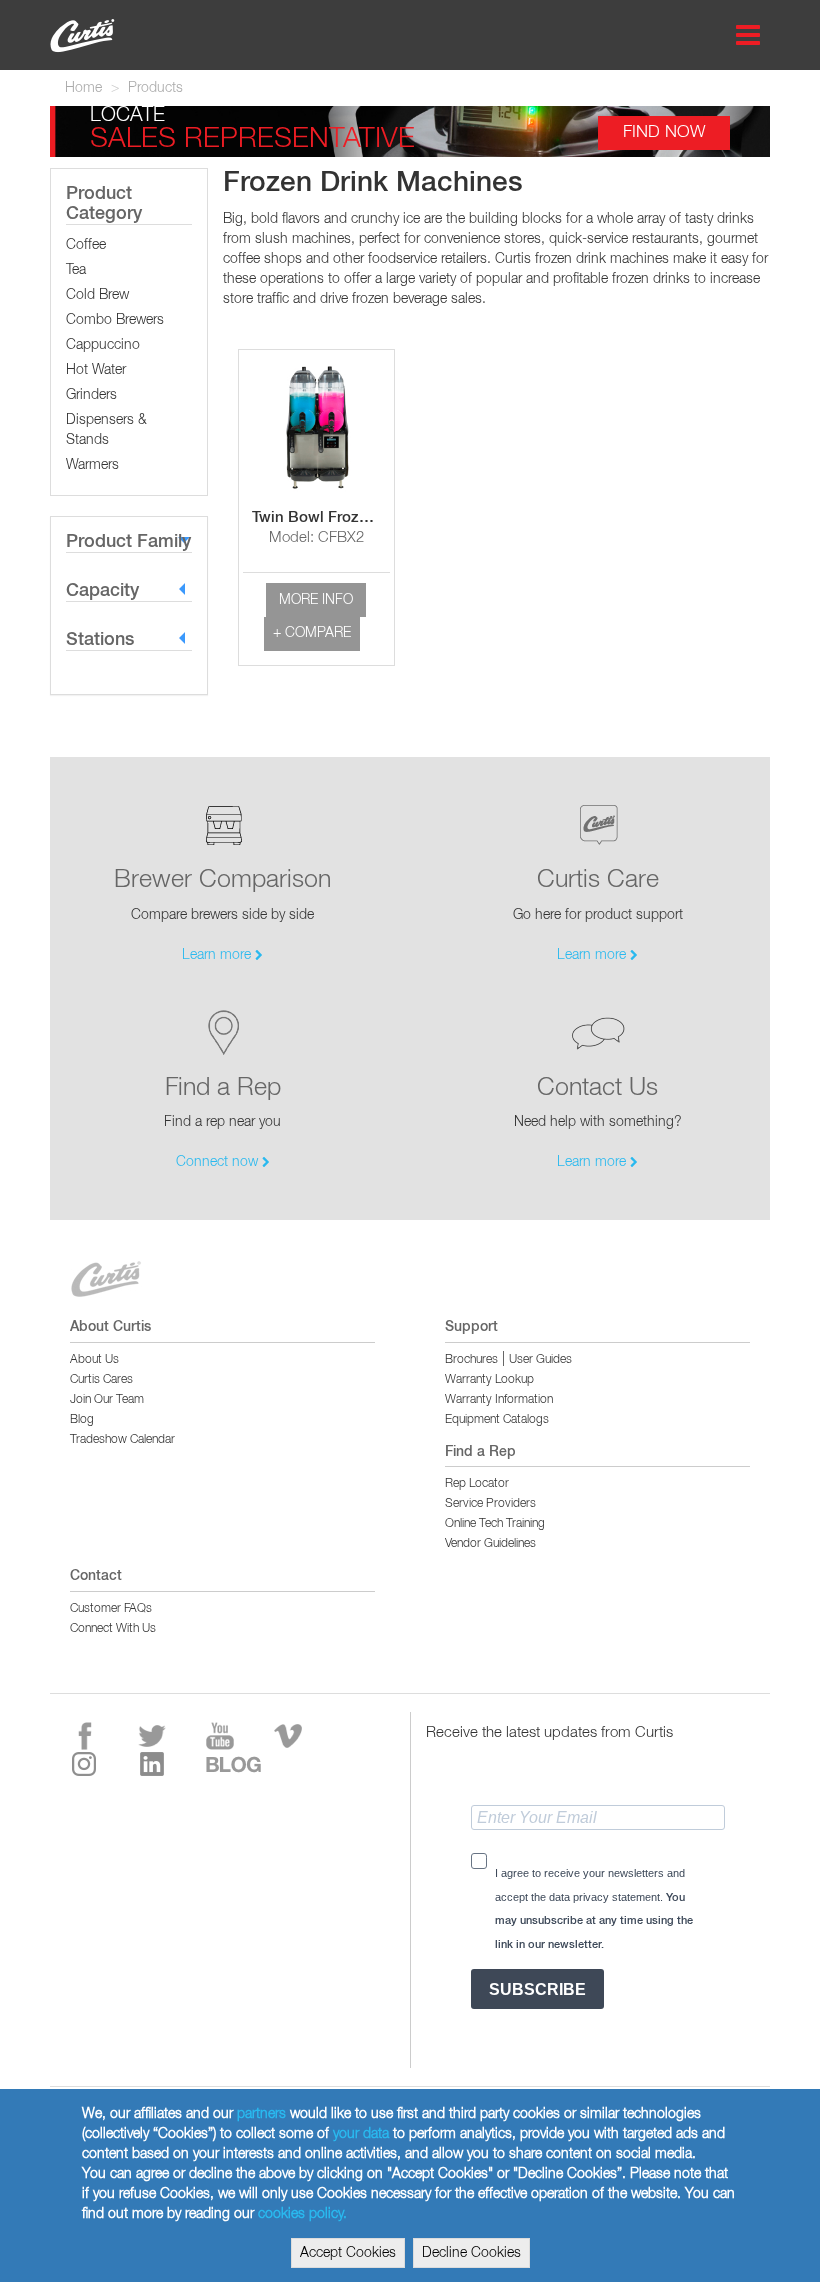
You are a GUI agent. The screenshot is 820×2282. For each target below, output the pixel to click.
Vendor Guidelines (490, 1544)
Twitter (170, 1736)
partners (261, 2114)
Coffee (86, 245)
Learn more (218, 955)
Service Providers (490, 1504)
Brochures (471, 1360)
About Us (94, 1360)
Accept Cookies (348, 2253)
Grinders (91, 395)
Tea (76, 270)
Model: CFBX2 (316, 537)
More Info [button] (316, 600)
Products (155, 88)
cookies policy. (302, 2214)
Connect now (219, 1162)
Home (83, 88)
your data (361, 2134)
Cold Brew (97, 295)
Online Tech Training (495, 1524)
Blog (82, 1420)
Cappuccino (103, 345)
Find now (664, 132)
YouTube (238, 1736)
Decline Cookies (471, 2253)
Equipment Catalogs (497, 1420)
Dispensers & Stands (106, 430)
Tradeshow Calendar (122, 1440)
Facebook (102, 1736)
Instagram (102, 1764)
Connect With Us (113, 1629)
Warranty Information (499, 1400)
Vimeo (306, 1736)
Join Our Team (107, 1400)
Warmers (92, 465)
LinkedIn (170, 1764)
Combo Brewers (115, 320)
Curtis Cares (101, 1380)
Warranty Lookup (489, 1380)
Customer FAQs (111, 1609)
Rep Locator (477, 1484)
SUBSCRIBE (537, 1989)
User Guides (540, 1360)
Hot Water (96, 370)
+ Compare (312, 633)
